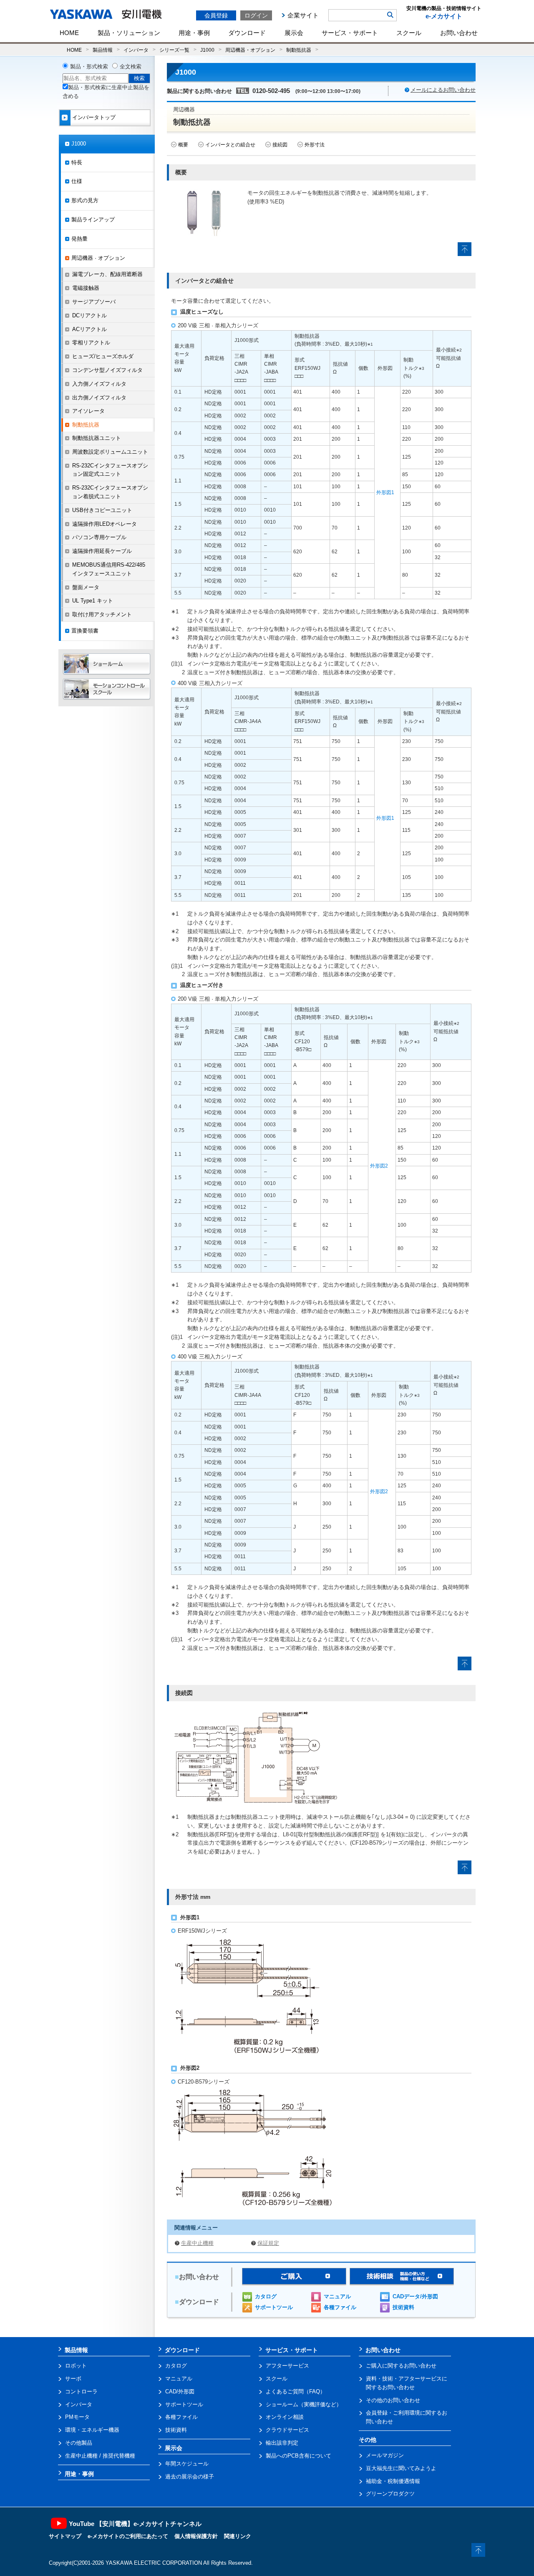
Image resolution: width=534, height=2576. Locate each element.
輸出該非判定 (282, 2443)
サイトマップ (65, 2536)
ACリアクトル (89, 329)
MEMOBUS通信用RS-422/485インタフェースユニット (109, 569)
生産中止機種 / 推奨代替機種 (100, 2456)
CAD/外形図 (180, 2391)
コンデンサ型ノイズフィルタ (107, 370)
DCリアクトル (89, 315)
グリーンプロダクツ (390, 2494)
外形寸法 (315, 145)
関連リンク (238, 2536)
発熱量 (79, 239)
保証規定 (268, 2243)
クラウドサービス (287, 2430)
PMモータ (77, 2417)
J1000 (207, 50)
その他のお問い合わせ (393, 2400)
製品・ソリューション (129, 33)
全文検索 (131, 67)
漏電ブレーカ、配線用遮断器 (107, 274)
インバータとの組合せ (230, 145)
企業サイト (303, 15)
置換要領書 (85, 631)
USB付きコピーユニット (102, 510)
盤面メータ (86, 587)
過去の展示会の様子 (190, 2477)
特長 (77, 162)
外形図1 (385, 492)
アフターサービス (287, 2366)
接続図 (280, 145)
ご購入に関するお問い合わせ (401, 2366)
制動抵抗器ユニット (97, 438)
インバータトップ (94, 117)
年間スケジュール (187, 2464)
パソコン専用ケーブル (99, 537)
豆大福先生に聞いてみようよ (401, 2468)
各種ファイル (340, 2307)
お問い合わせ (459, 33)
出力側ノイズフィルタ (99, 398)
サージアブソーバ (94, 302)
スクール (409, 33)
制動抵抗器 (299, 50)
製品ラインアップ (93, 220)
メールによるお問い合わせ (443, 90)
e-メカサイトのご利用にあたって (128, 2536)
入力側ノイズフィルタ (99, 384)
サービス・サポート (350, 33)
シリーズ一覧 (174, 50)
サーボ (73, 2379)
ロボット (76, 2366)
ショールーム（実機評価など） (304, 2404)
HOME (69, 33)
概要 (183, 145)
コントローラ (81, 2391)
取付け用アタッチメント (102, 614)
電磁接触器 (86, 288)
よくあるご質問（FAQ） (296, 2391)
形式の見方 (85, 200)
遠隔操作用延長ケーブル (102, 551)
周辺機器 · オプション (98, 258)
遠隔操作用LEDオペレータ (105, 524)
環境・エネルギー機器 (92, 2430)
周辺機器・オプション (250, 50)
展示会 (294, 33)
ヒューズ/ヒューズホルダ (103, 356)
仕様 (77, 181)
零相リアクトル (91, 343)
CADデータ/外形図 (415, 2296)
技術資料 (403, 2307)
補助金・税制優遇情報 (393, 2481)
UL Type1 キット (93, 601)
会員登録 (216, 15)
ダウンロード (247, 33)
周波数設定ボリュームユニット (110, 452)
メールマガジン (385, 2455)
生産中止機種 (197, 2243)
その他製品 (79, 2443)
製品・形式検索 (89, 67)
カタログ (266, 2296)
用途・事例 (194, 33)
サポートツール (274, 2307)
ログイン (256, 15)
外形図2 (379, 1166)
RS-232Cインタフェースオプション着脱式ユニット (110, 492)
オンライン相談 (285, 2417)
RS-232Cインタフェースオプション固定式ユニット (110, 470)
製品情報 (103, 50)
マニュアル (337, 2296)
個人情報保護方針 (196, 2536)
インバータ (136, 50)
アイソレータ (88, 411)
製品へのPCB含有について (298, 2456)
